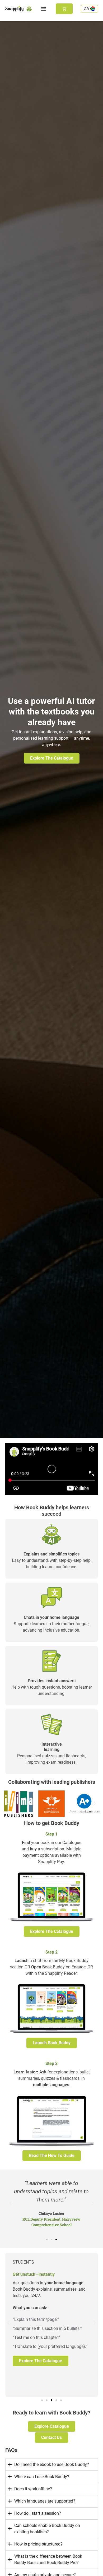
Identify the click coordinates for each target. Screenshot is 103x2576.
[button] (44, 9)
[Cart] (64, 9)
